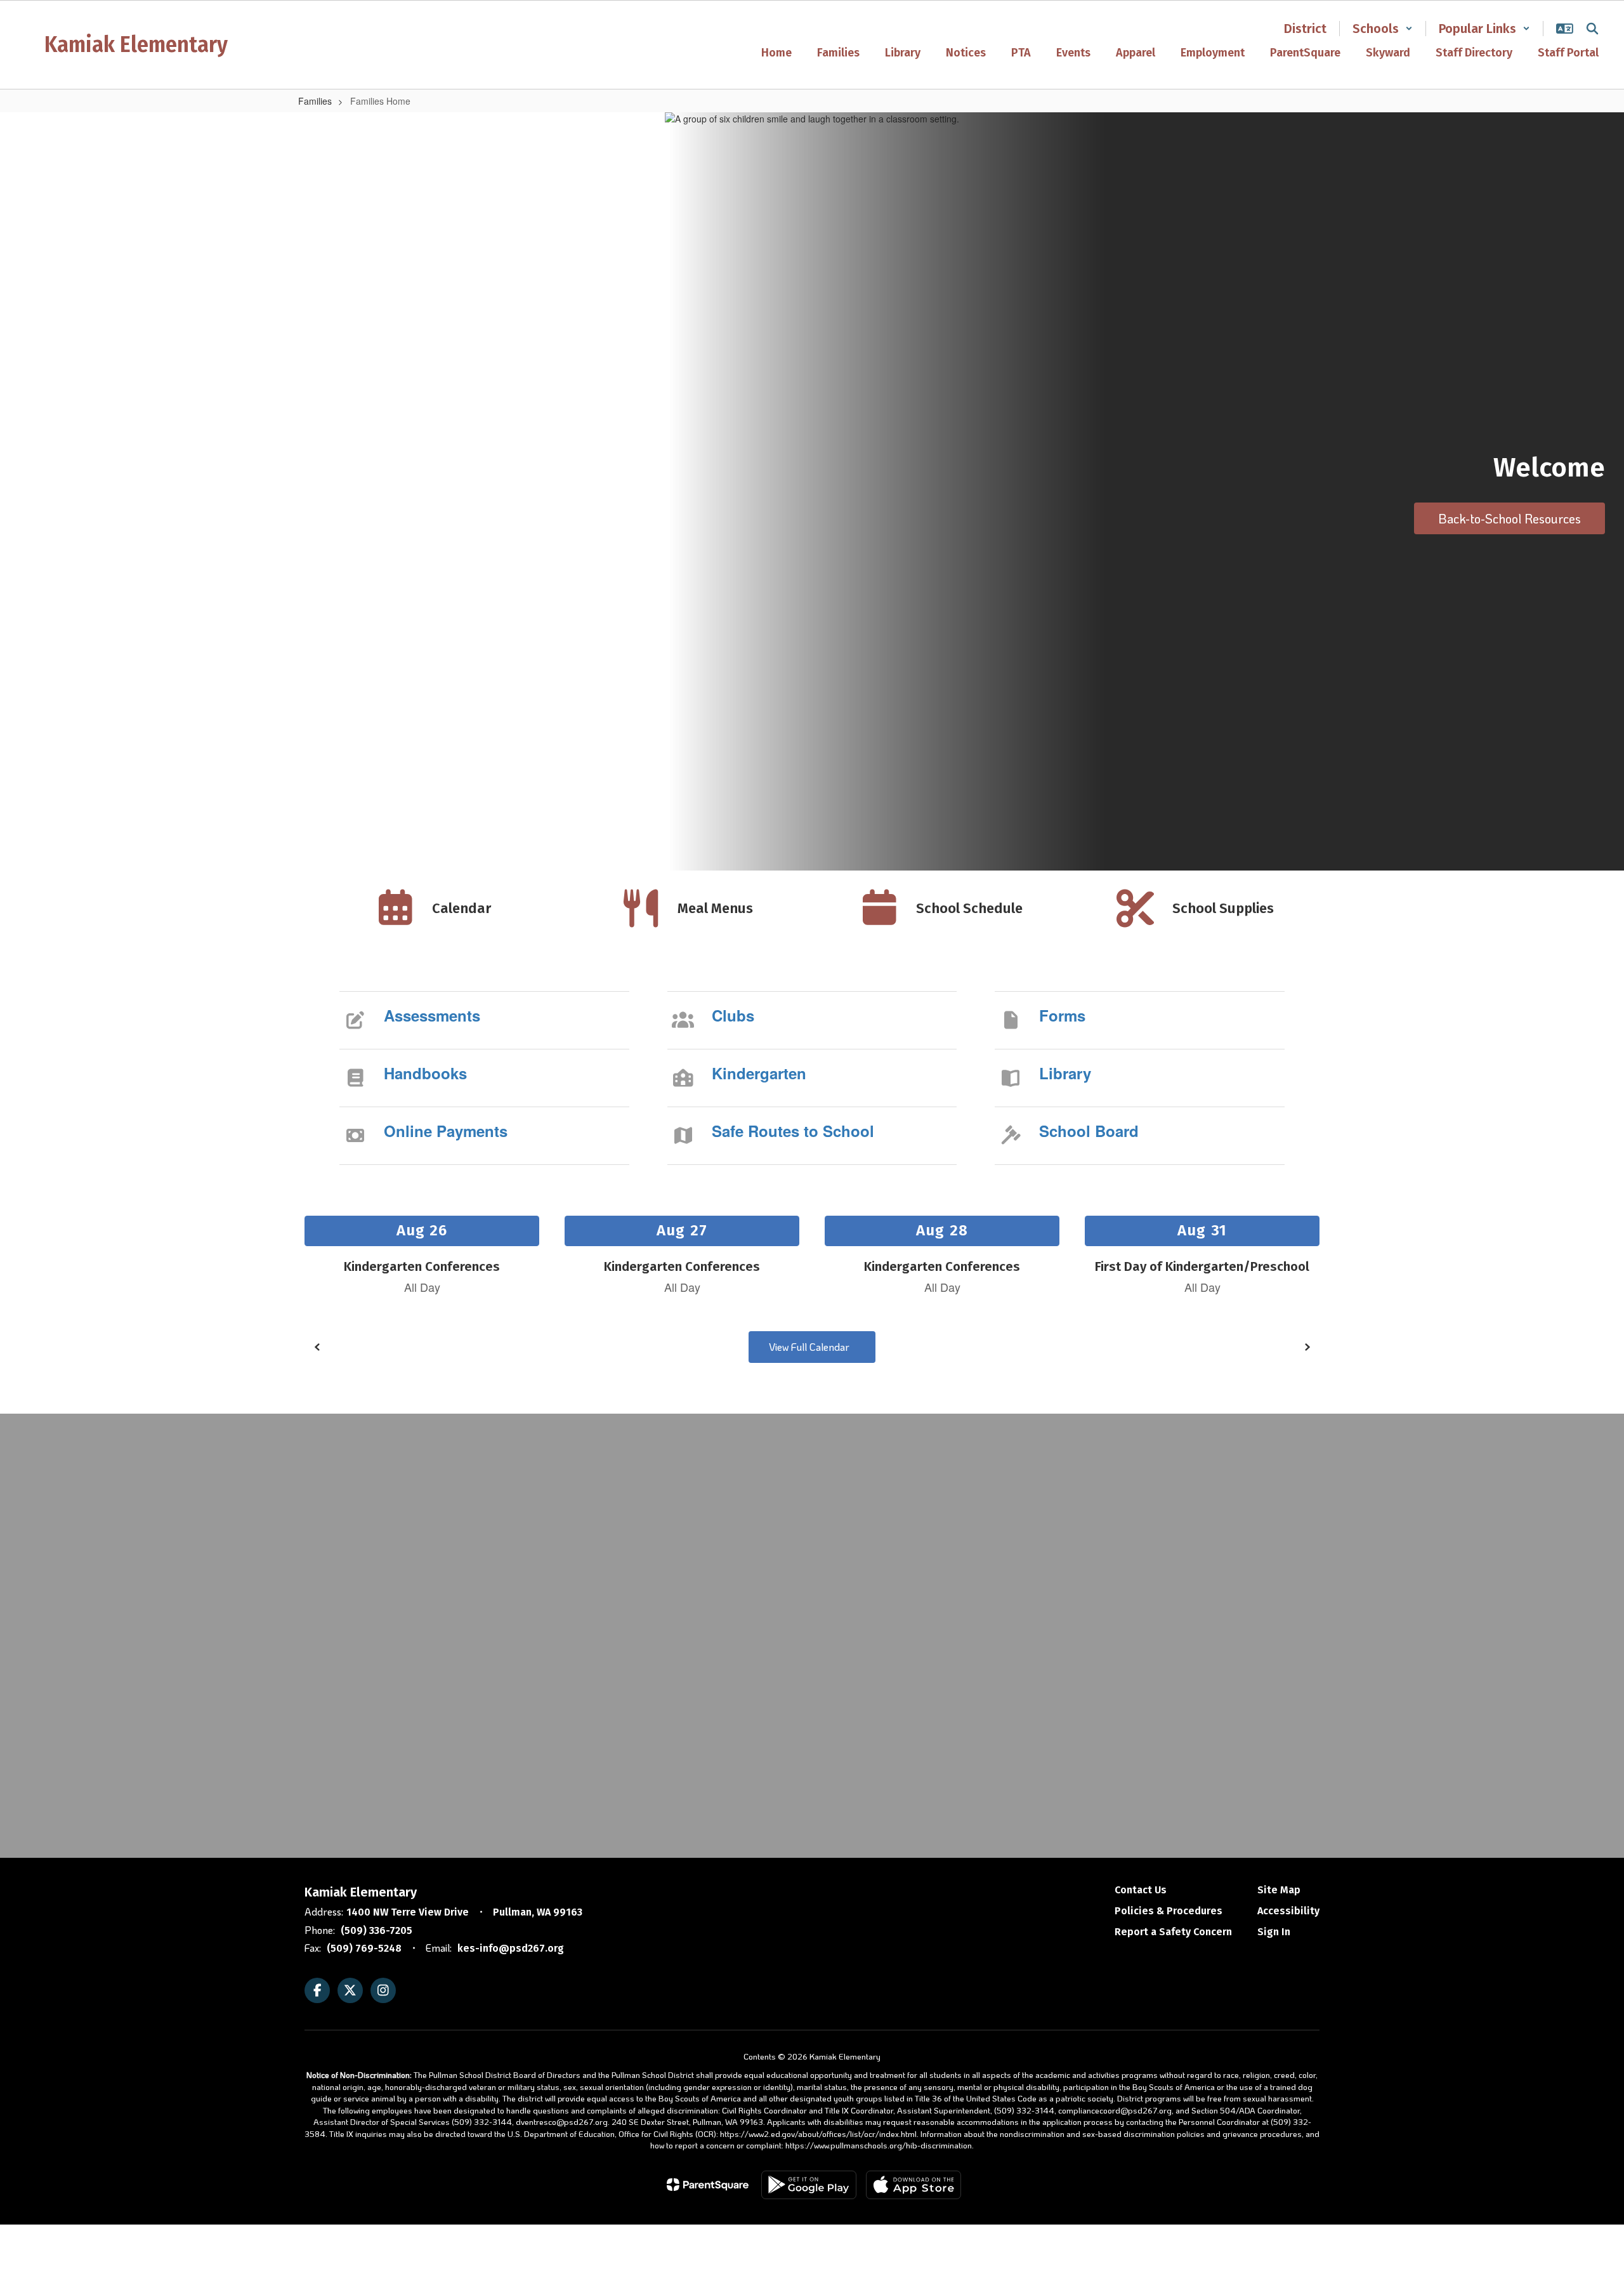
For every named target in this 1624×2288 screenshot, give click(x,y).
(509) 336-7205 (377, 1930)
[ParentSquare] (708, 2185)
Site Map (1279, 1890)
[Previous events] (317, 1347)
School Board (1089, 1131)
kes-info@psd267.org (511, 1948)
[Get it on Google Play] (809, 2185)
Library (1065, 1073)
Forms (1062, 1015)
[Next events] (1307, 1347)
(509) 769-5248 (364, 1948)
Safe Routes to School (793, 1131)
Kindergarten (759, 1073)
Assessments (432, 1015)
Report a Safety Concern (1173, 1932)
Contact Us (1141, 1890)
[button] (1383, 29)
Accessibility (1288, 1911)
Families (315, 101)
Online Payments (446, 1131)
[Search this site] (1592, 29)
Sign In (1274, 1932)
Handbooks (425, 1073)
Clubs (733, 1015)
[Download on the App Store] (913, 2185)
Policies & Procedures (1169, 1911)
